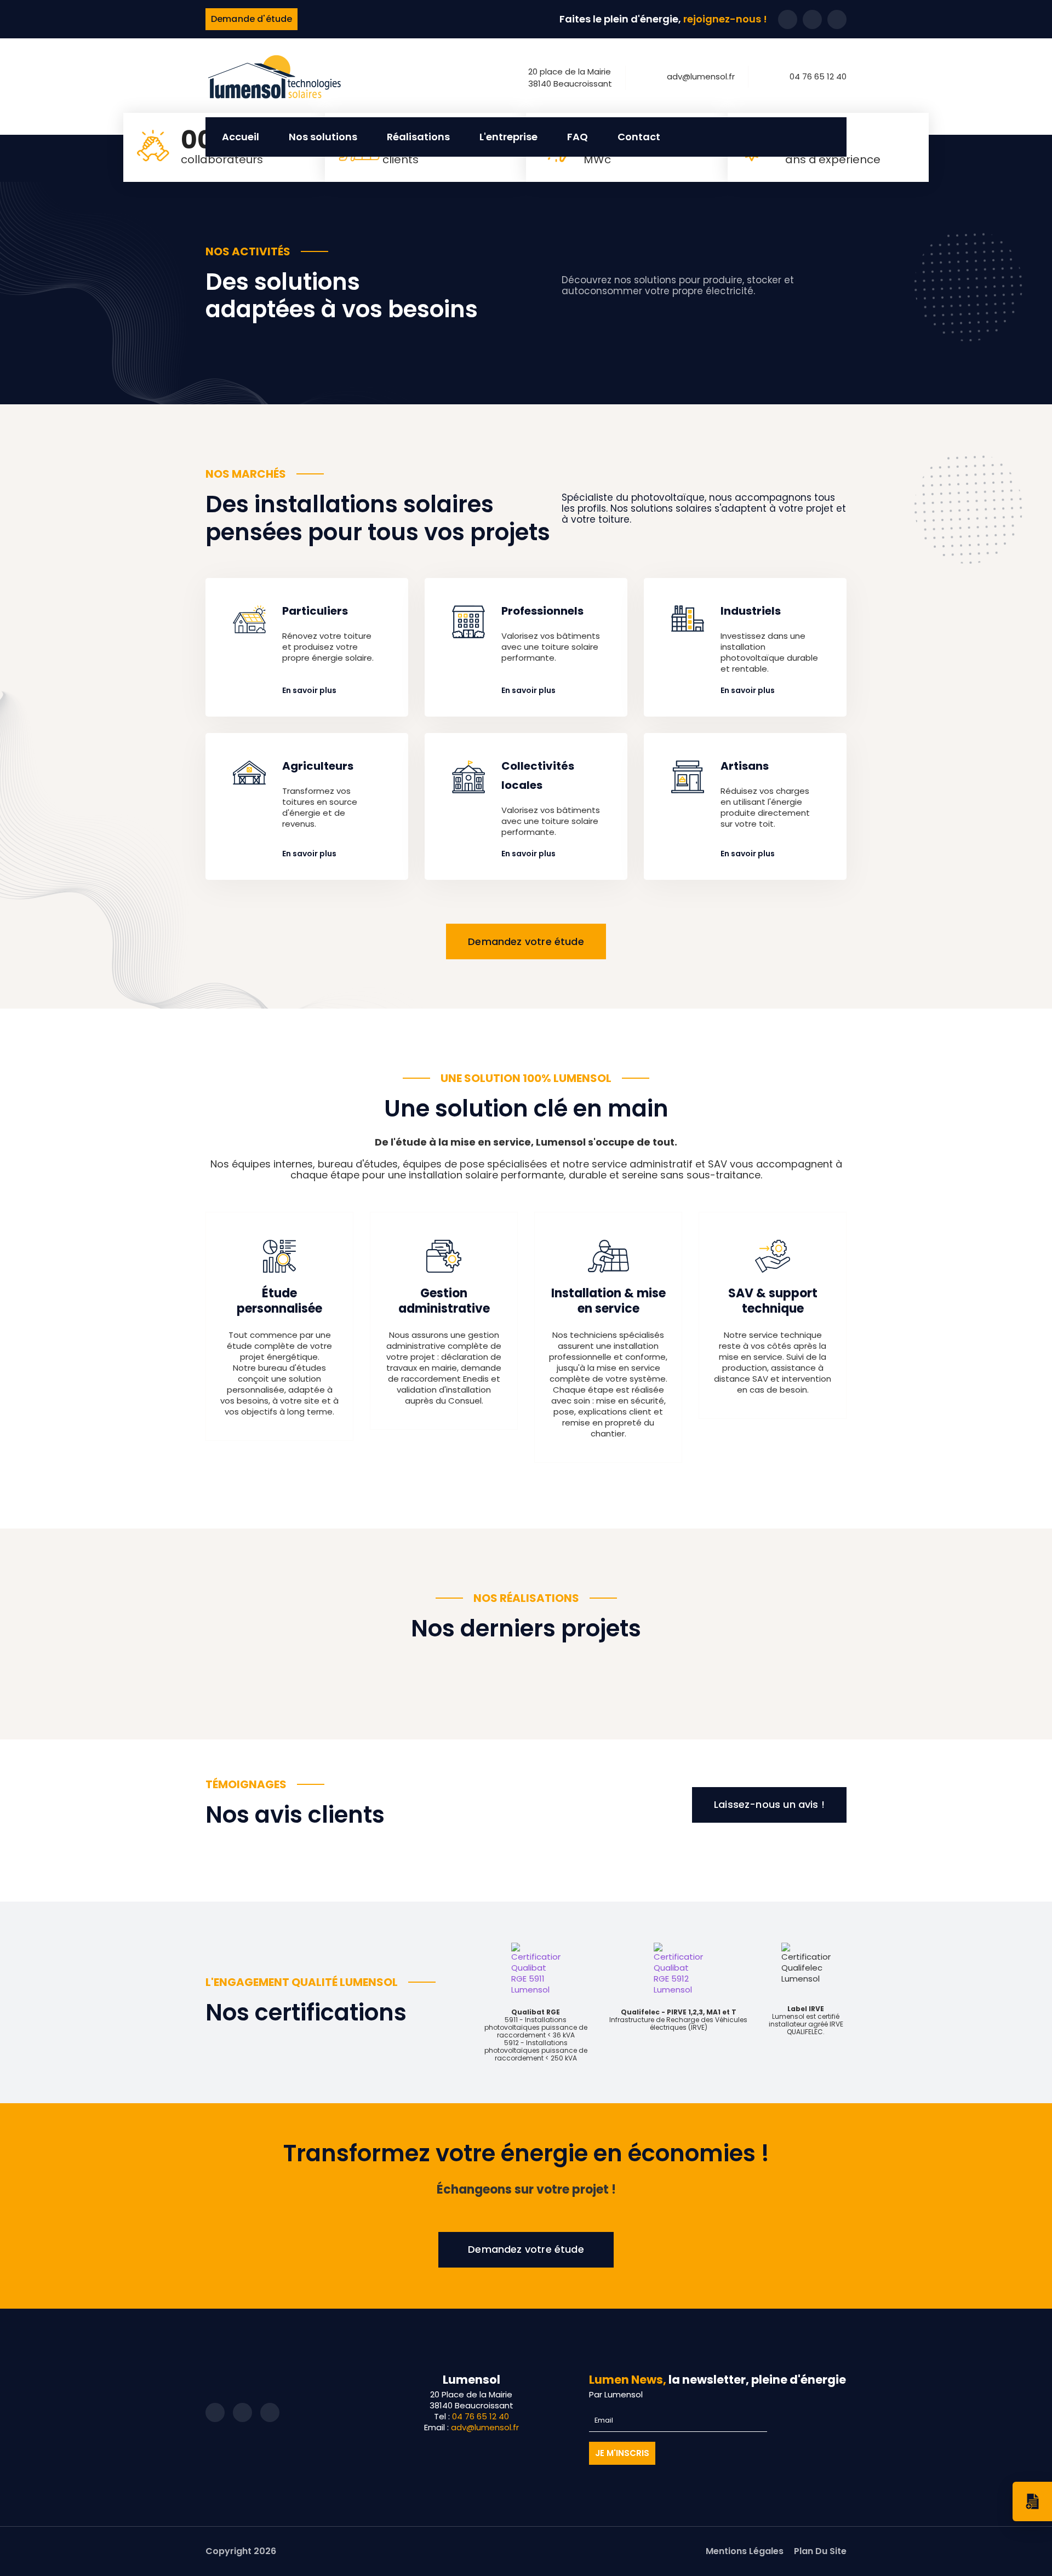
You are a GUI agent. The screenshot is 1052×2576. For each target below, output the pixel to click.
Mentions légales (745, 2551)
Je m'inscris (622, 2453)
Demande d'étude (251, 19)
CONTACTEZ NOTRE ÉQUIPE (526, 2250)
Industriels (751, 611)
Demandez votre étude (526, 941)
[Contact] (1032, 2501)
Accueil (241, 137)
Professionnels (542, 611)
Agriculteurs (318, 766)
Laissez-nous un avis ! (769, 1805)
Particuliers (315, 611)
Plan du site (820, 2551)
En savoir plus (309, 690)
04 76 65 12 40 (818, 76)
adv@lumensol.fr (701, 76)
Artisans (745, 766)
